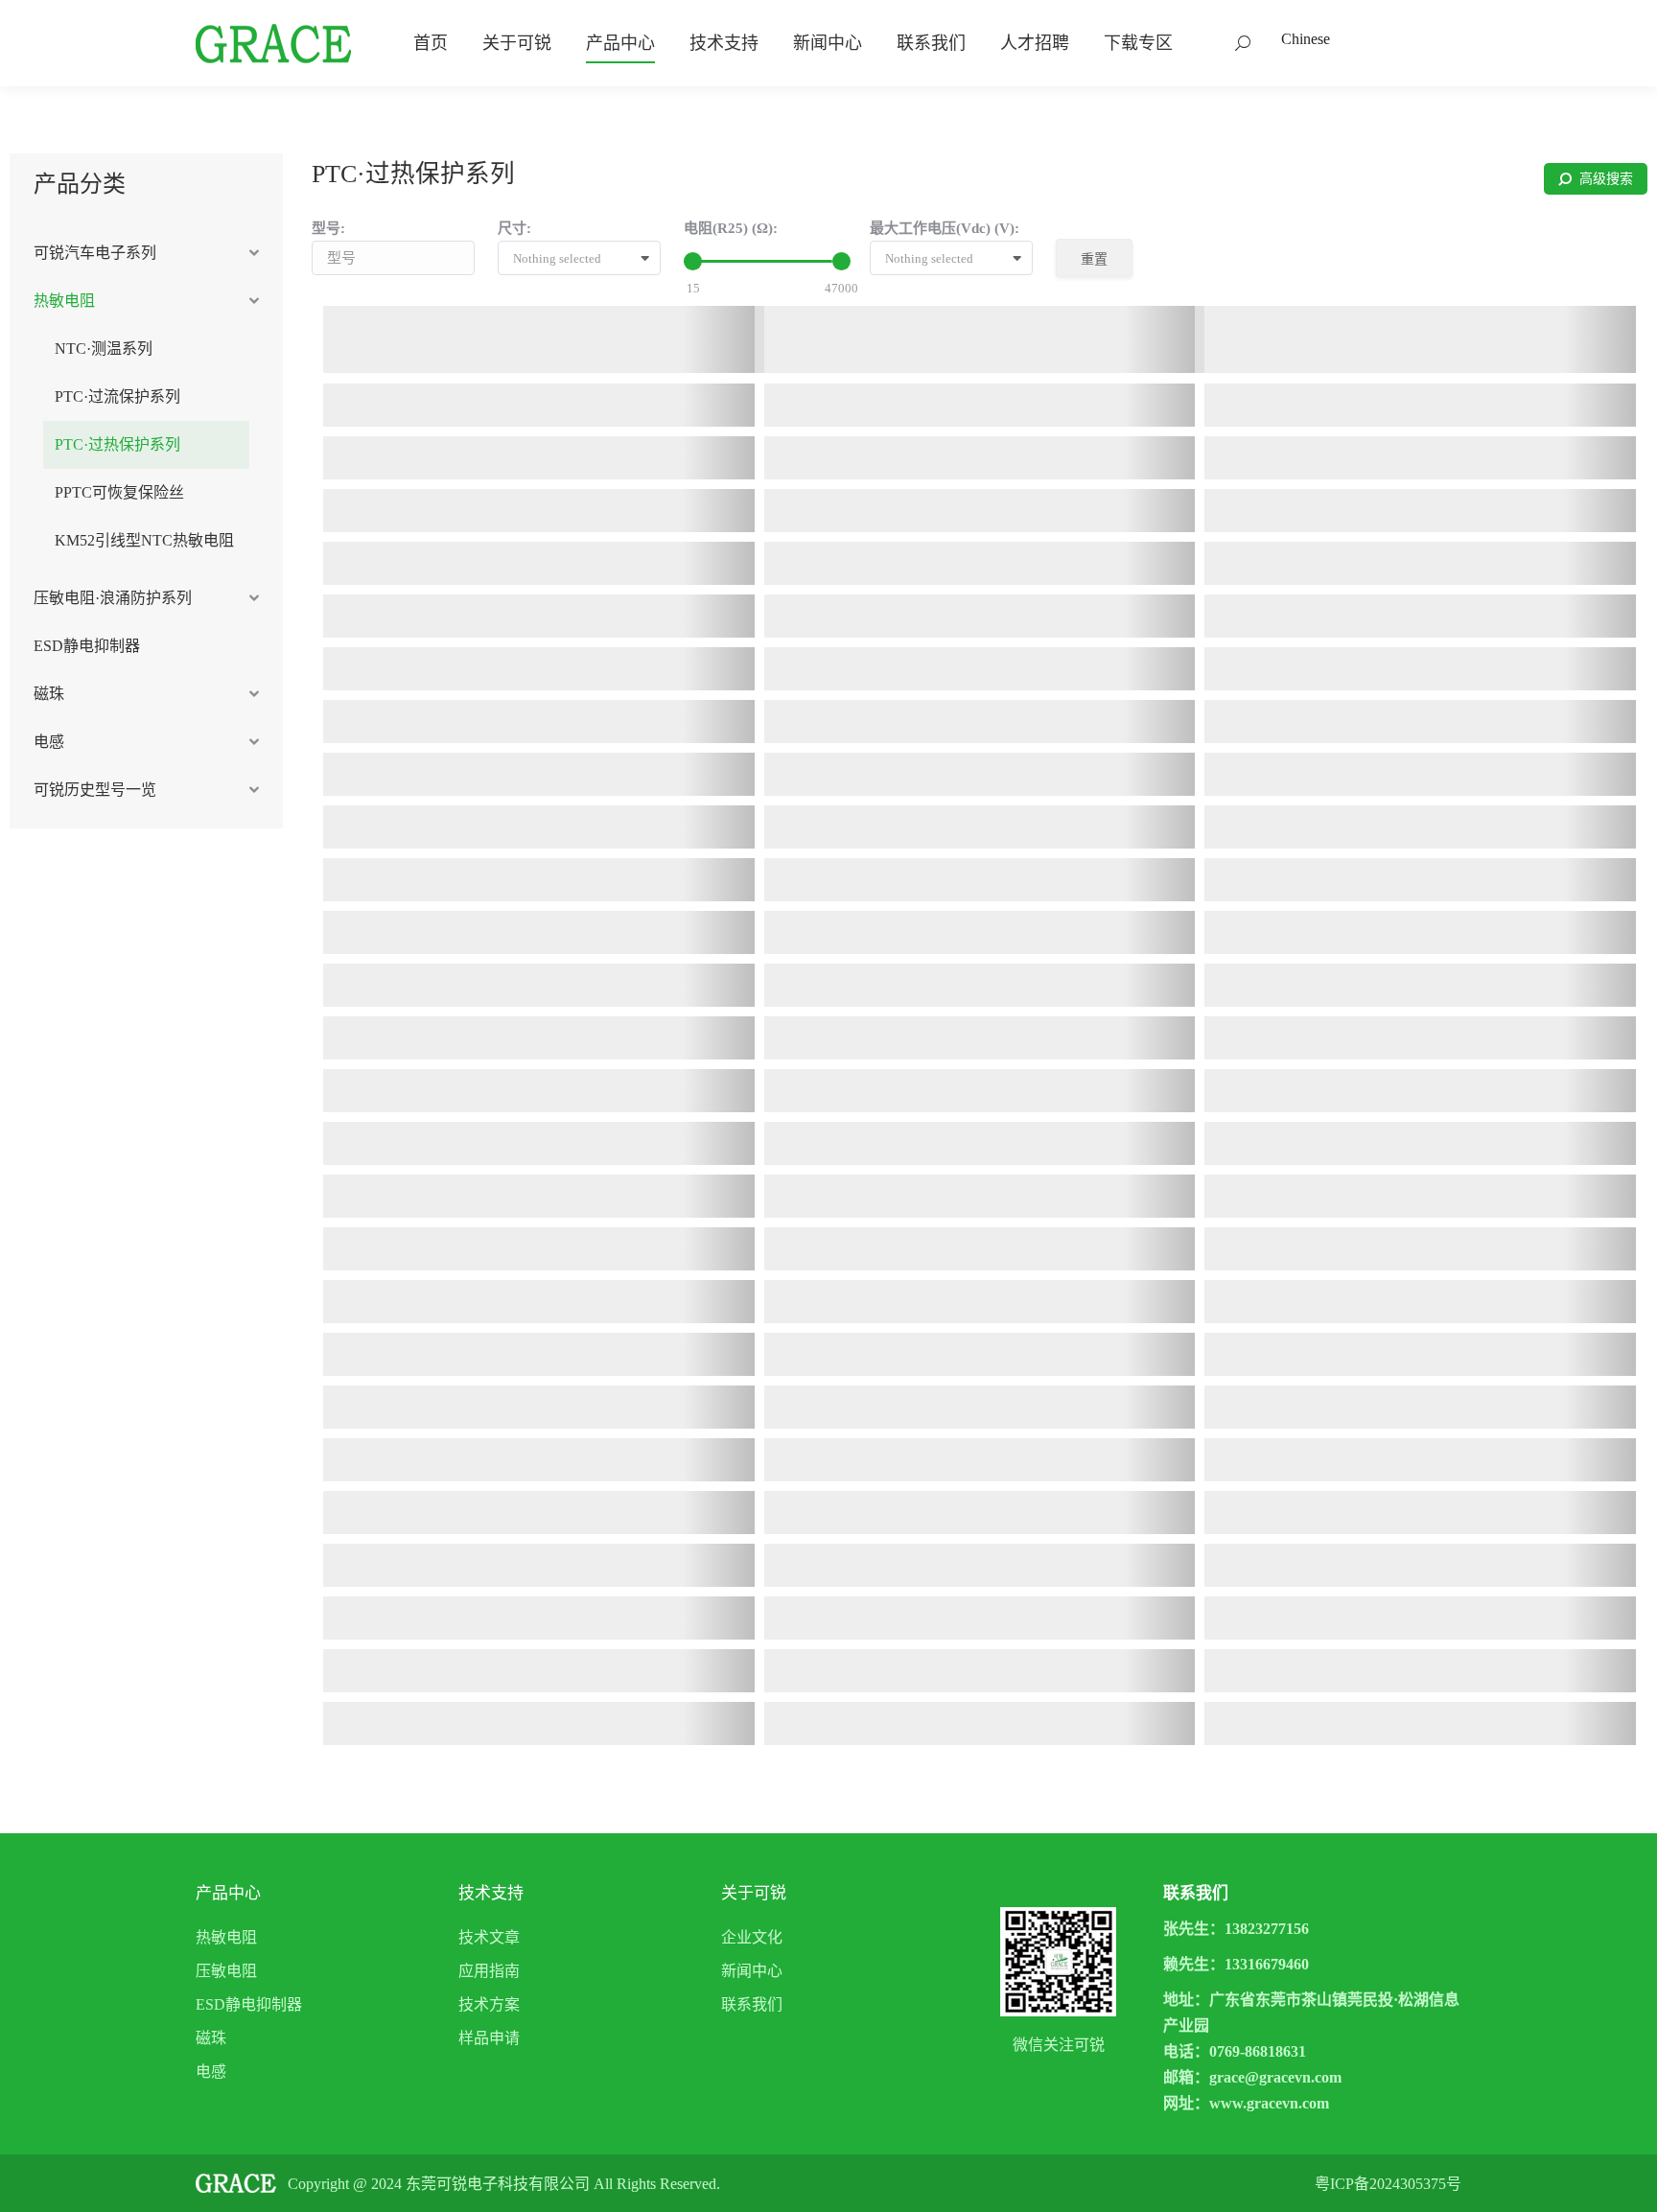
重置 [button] (1094, 259)
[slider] (693, 261)
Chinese (1306, 39)
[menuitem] (431, 43)
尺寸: (514, 228)
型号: (328, 228)
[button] (586, 259)
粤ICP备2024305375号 (1388, 2184)
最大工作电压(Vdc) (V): (945, 228)
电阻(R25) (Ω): (731, 228)
